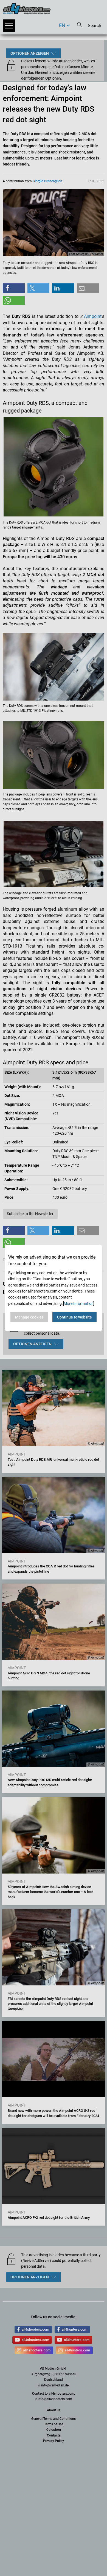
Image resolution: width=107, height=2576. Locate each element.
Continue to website (74, 1317)
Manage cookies (29, 1317)
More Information (79, 1303)
